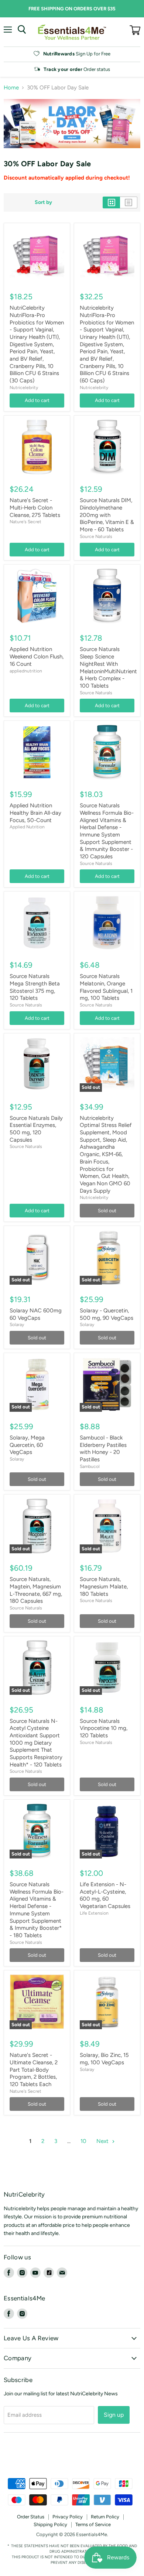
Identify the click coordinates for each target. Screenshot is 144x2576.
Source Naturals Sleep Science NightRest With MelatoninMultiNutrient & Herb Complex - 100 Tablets (108, 667)
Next (103, 2141)
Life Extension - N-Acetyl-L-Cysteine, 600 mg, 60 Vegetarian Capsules (105, 1895)
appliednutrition (26, 671)
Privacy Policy (68, 2517)
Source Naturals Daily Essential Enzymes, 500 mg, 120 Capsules (36, 1129)
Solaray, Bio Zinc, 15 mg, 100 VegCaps (104, 2059)
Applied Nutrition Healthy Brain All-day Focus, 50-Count (35, 813)
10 (83, 2141)
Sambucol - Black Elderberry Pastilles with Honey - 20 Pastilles (103, 1449)
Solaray (17, 1324)
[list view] (129, 202)
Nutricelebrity (24, 387)
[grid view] (111, 202)
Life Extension (94, 1913)
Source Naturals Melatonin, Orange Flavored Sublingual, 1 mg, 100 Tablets (106, 987)
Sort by (43, 202)
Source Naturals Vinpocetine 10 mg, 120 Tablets (104, 1728)
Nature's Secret (25, 522)
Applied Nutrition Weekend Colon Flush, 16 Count (37, 656)
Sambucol (90, 1466)
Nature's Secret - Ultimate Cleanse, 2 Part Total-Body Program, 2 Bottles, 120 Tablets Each (34, 2070)
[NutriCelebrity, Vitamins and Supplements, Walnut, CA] (72, 2458)
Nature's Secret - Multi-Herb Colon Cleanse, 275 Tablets (35, 507)
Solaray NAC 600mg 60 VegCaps (36, 1314)
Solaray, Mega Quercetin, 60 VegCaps (27, 1445)
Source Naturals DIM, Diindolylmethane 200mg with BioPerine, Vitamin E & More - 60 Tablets (107, 515)
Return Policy (105, 2517)
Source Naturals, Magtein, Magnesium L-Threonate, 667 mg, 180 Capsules (36, 1590)
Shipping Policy (50, 2524)
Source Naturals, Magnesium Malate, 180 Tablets (104, 1586)
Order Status (31, 2517)
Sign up (114, 2415)
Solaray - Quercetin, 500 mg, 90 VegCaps (107, 1314)
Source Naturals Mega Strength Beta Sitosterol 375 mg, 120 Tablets (35, 987)
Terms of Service (93, 2524)
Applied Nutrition (27, 827)
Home (11, 88)
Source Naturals (96, 536)
